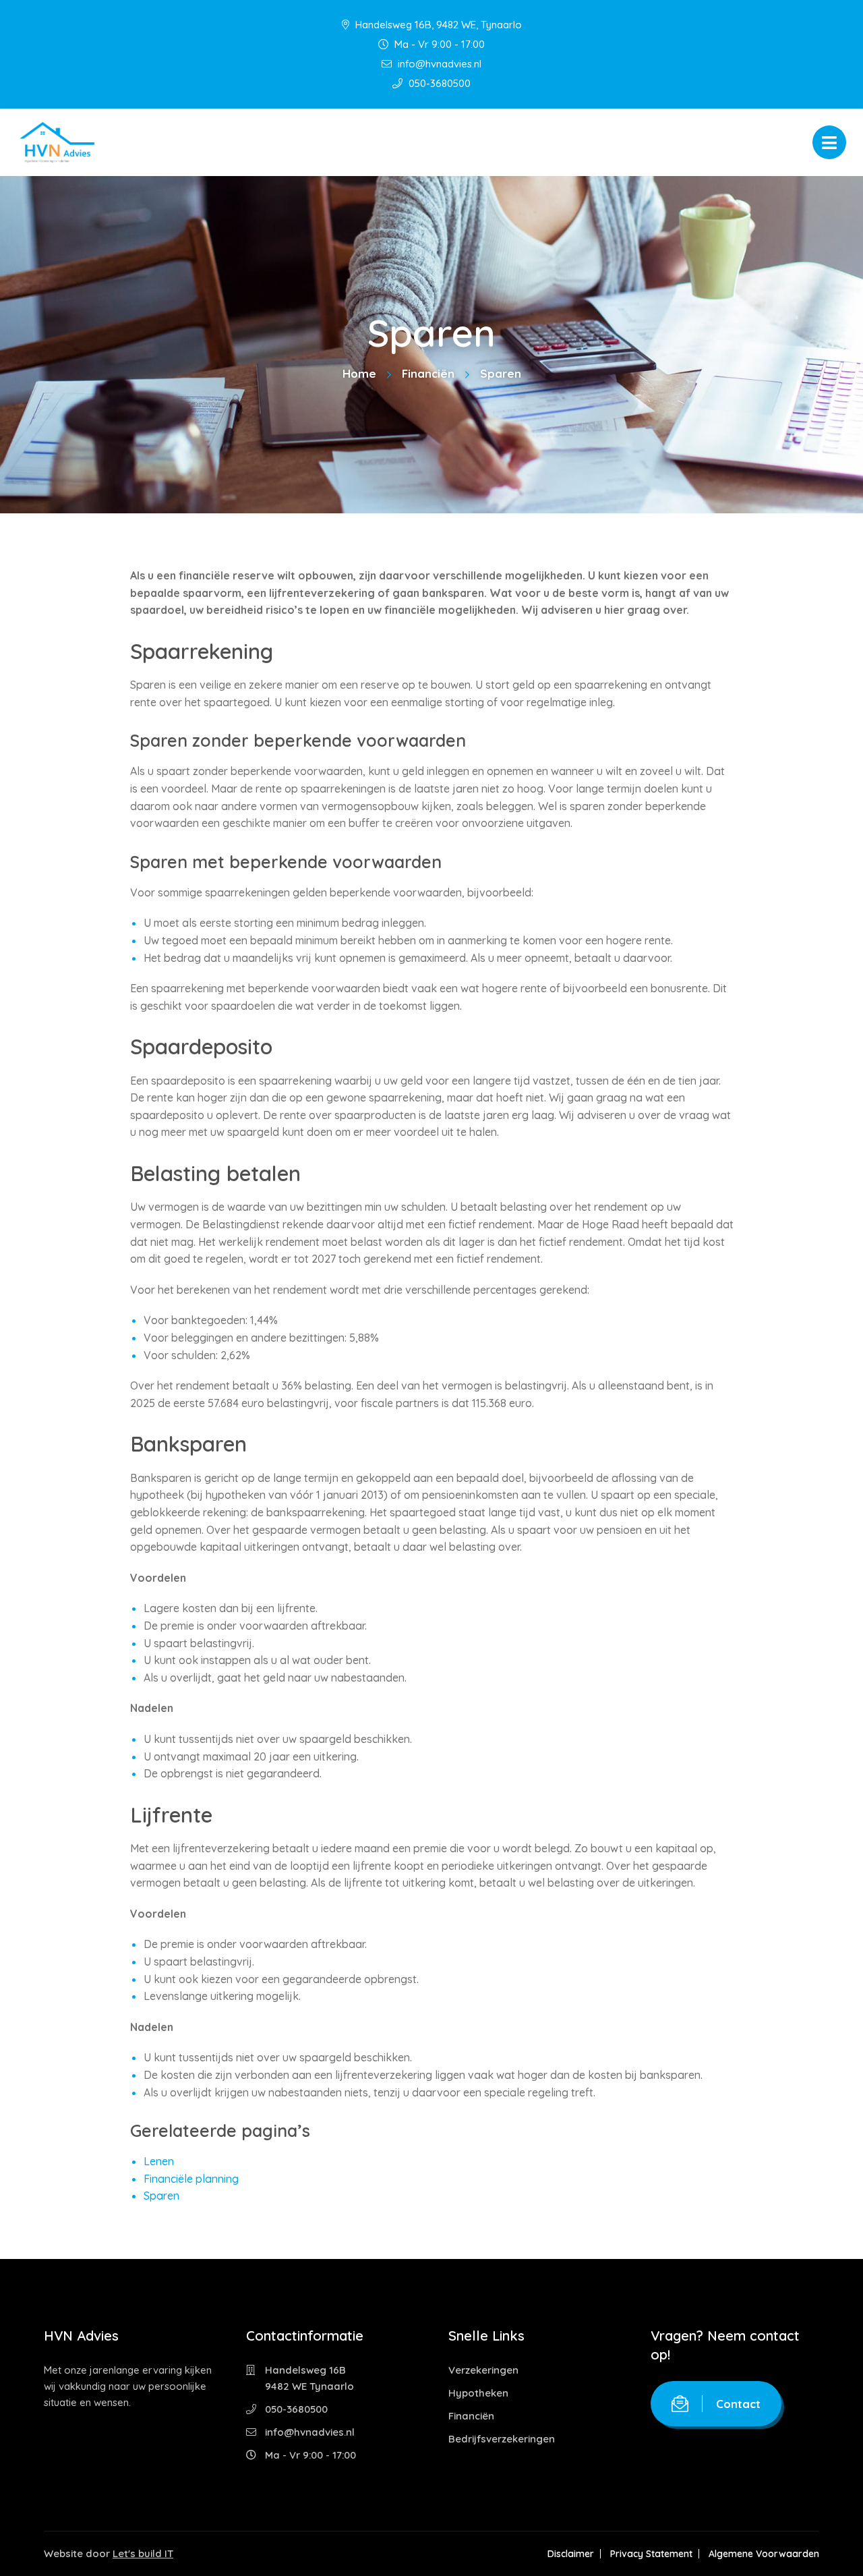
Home (359, 373)
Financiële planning (191, 2179)
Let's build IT (143, 2553)
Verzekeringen (483, 2370)
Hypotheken (478, 2393)
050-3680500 (438, 83)
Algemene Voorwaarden (764, 2554)
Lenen (159, 2161)
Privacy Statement (651, 2554)
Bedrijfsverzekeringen (502, 2439)
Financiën (428, 373)
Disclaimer (571, 2554)
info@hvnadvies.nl (438, 64)
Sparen (161, 2196)
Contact (738, 2404)
